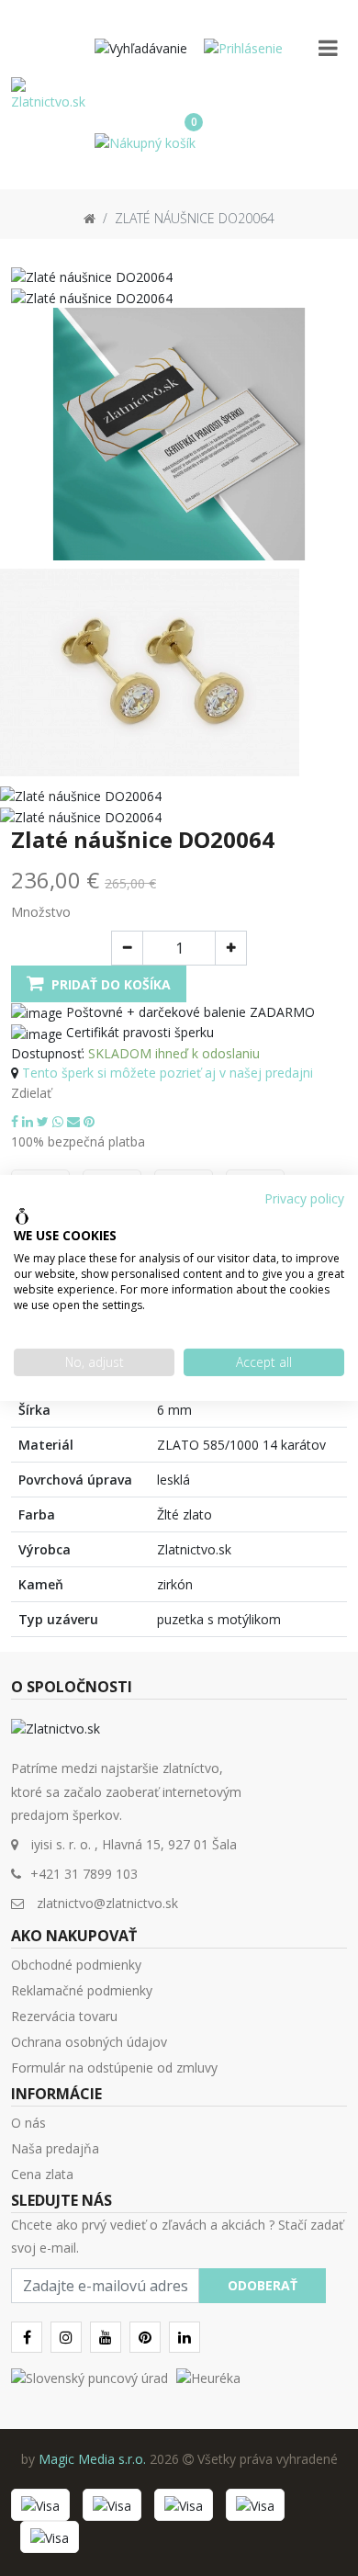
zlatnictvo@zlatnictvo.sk (107, 1903)
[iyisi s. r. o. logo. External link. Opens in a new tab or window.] (22, 1216)
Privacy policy (304, 1198)
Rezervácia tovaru (64, 2016)
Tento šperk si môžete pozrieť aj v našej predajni (168, 1073)
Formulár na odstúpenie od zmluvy (114, 2068)
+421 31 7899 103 (84, 1874)
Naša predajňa (55, 2148)
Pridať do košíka (109, 984)
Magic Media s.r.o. (92, 2459)
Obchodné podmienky (76, 1965)
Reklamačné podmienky (82, 1990)
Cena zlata (42, 2174)
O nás (28, 2123)
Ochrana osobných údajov (89, 2042)
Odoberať (263, 2285)
